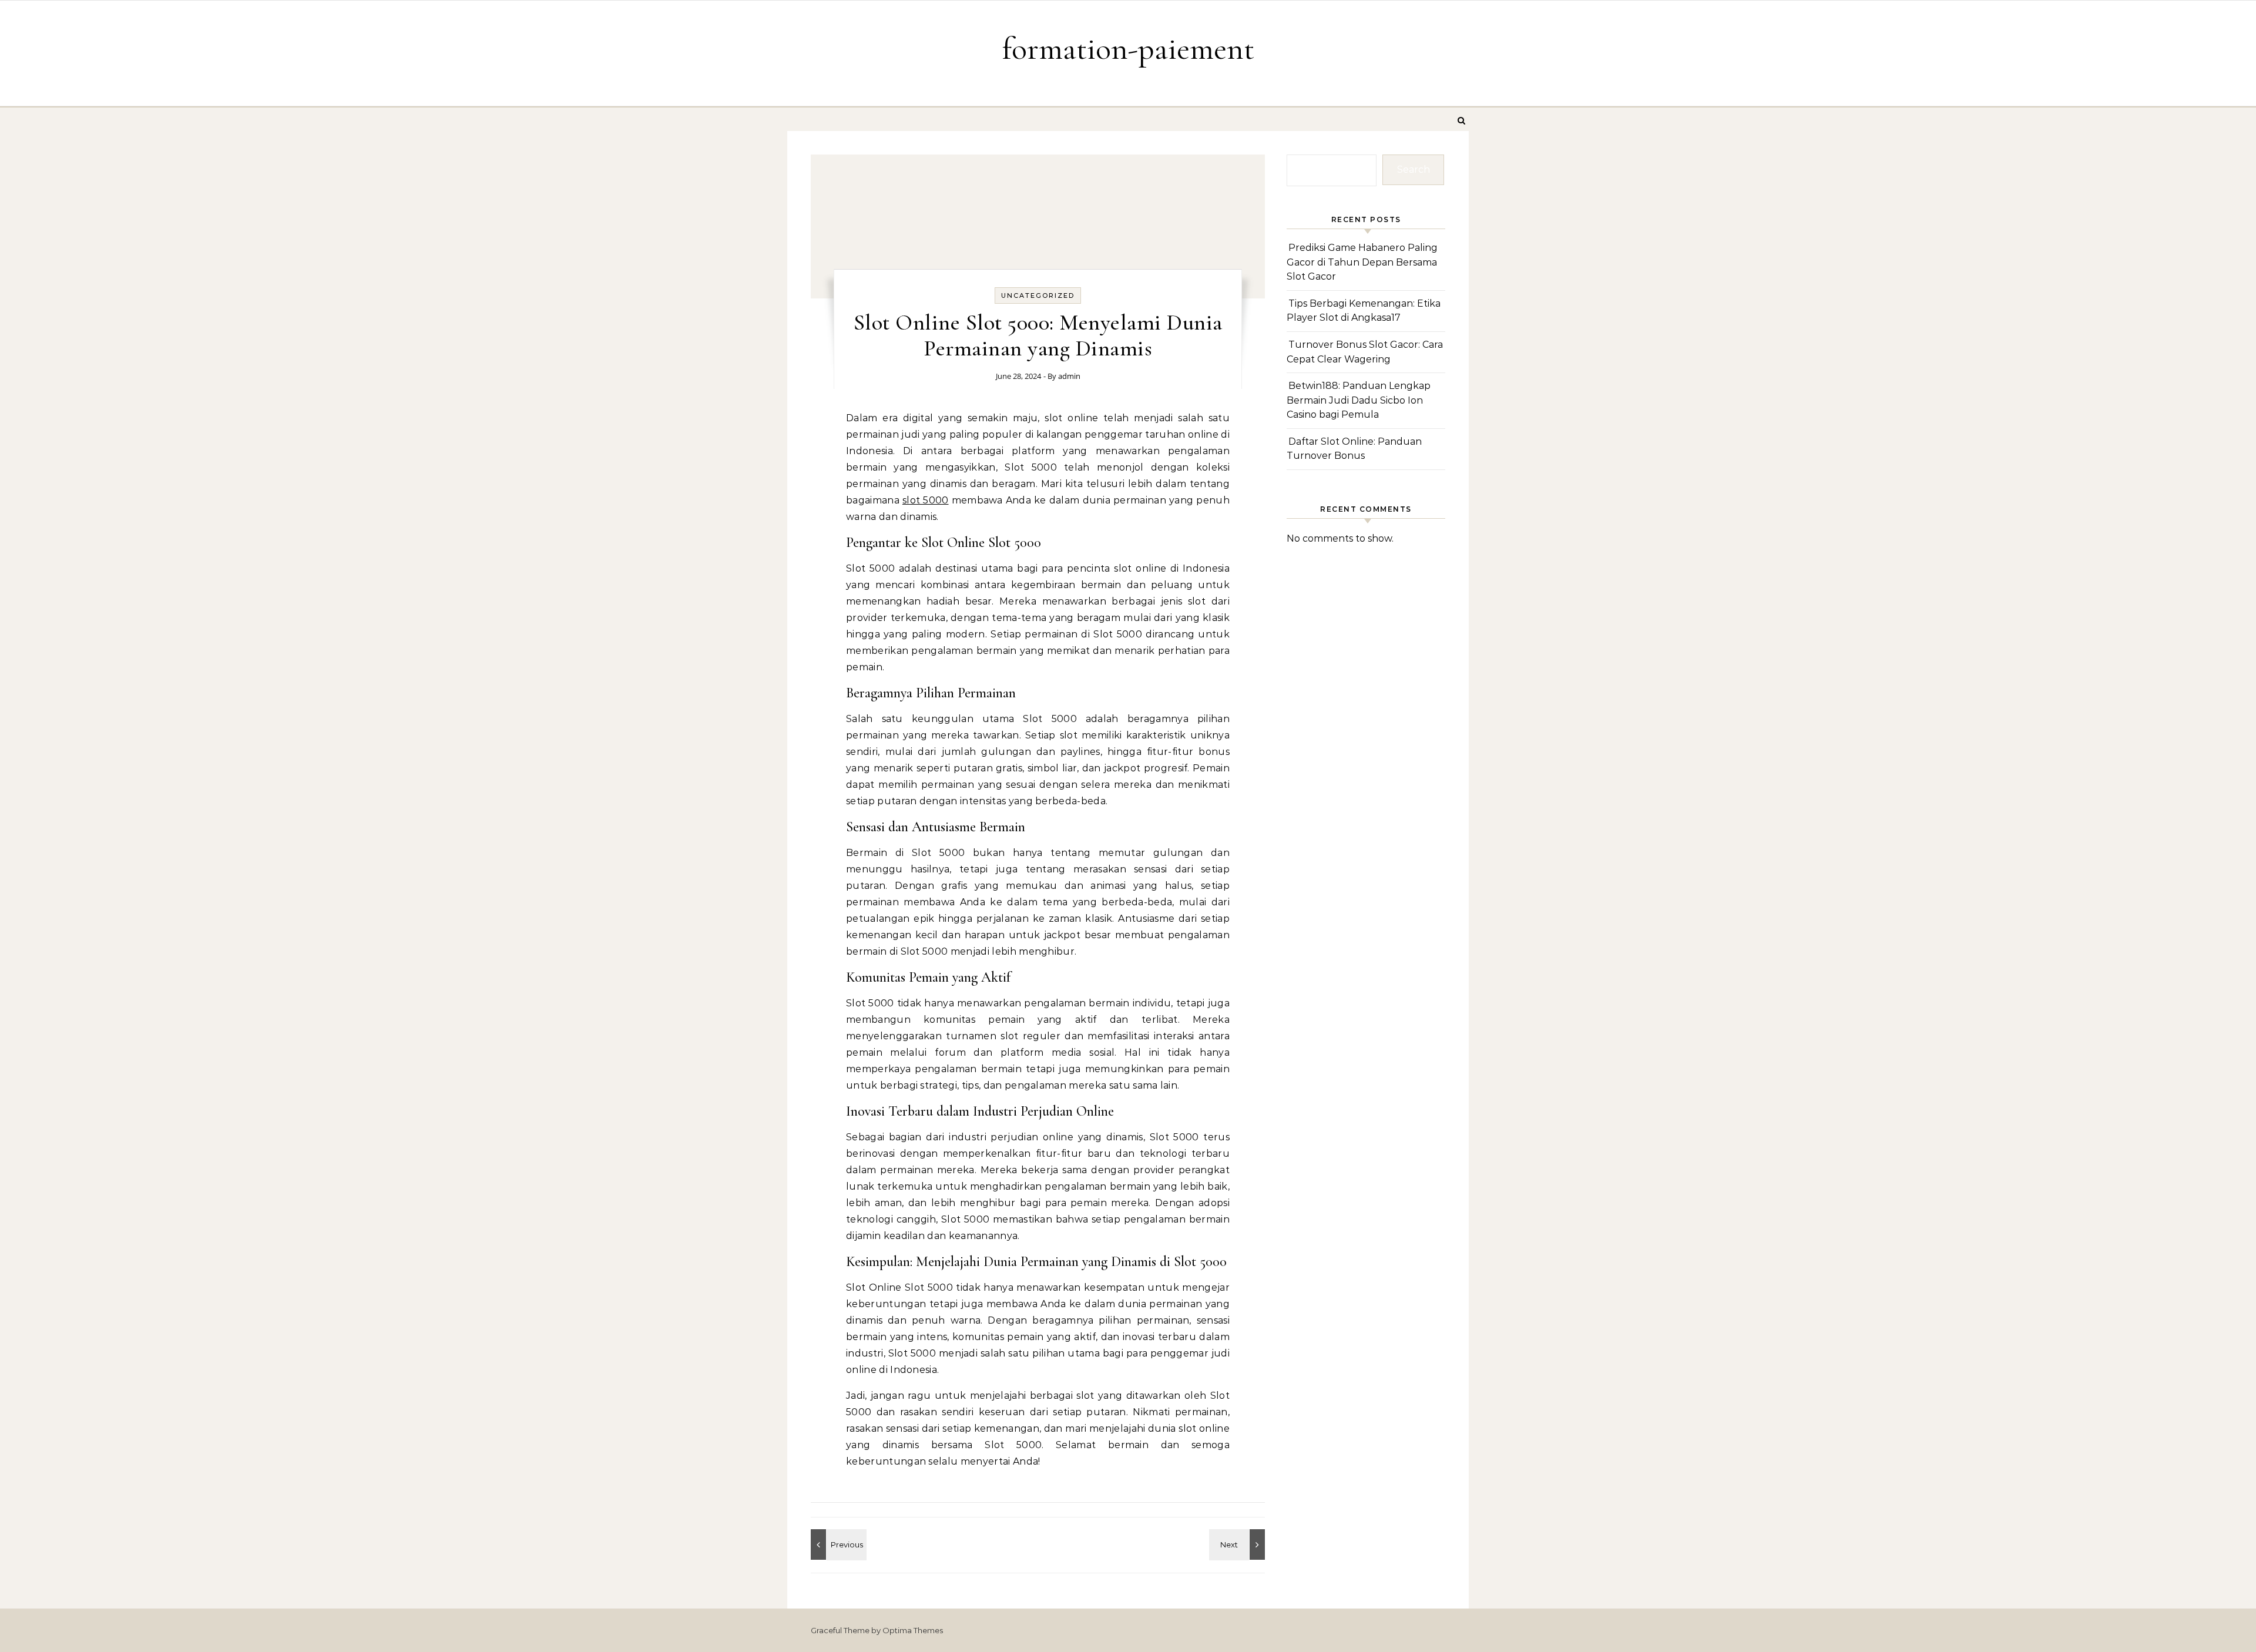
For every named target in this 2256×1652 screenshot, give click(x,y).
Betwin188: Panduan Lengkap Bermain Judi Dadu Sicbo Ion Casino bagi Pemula (1359, 400)
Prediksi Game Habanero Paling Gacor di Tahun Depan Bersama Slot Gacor (1362, 262)
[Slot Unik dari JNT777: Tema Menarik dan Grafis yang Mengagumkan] (1238, 1544)
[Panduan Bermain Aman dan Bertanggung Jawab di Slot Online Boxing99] (837, 1544)
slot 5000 (926, 500)
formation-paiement (1128, 48)
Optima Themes (913, 1630)
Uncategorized (1038, 296)
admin (1069, 376)
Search (1414, 169)
